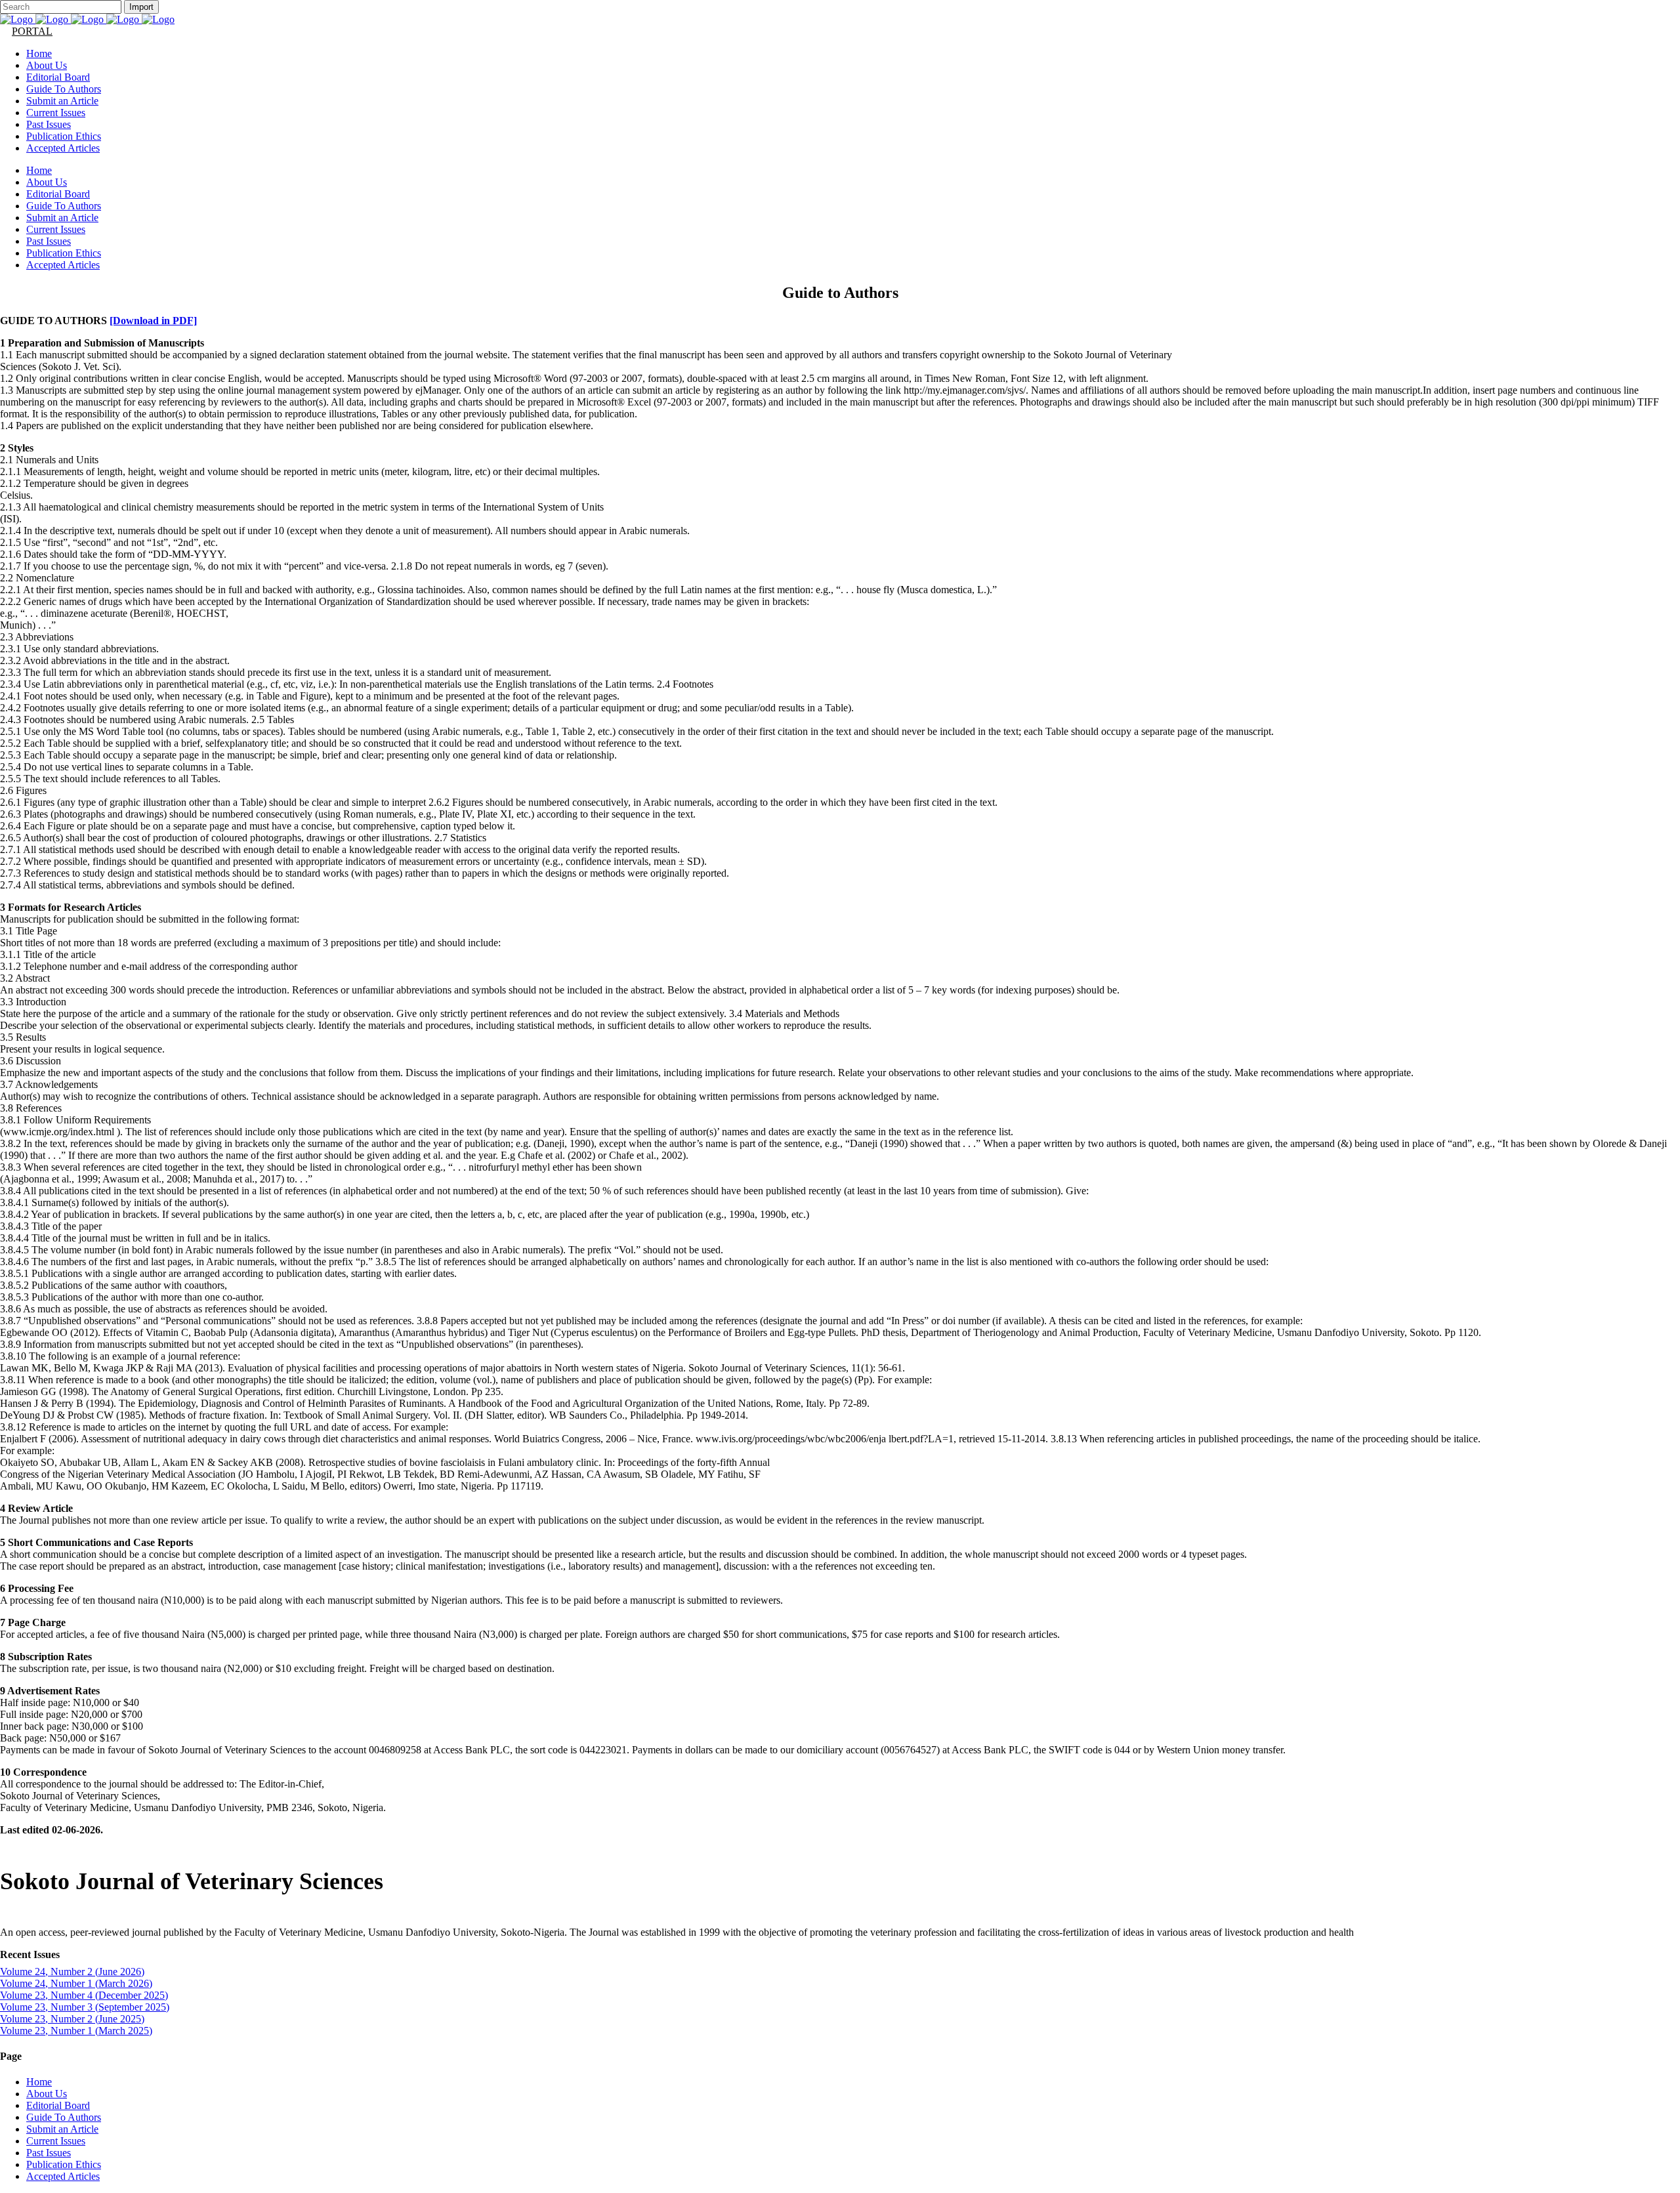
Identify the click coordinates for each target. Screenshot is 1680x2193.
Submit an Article (62, 2129)
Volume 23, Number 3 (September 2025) (85, 2007)
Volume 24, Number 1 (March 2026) (76, 1983)
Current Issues (56, 2141)
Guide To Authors (64, 2117)
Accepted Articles (63, 2176)
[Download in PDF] (153, 321)
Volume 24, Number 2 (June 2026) (72, 1972)
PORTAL (32, 31)
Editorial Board (58, 2105)
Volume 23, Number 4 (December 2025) (84, 1995)
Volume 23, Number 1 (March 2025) (76, 2031)
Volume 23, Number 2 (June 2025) (72, 2019)
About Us (47, 2094)
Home (39, 2082)
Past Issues (49, 2153)
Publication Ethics (64, 2164)
